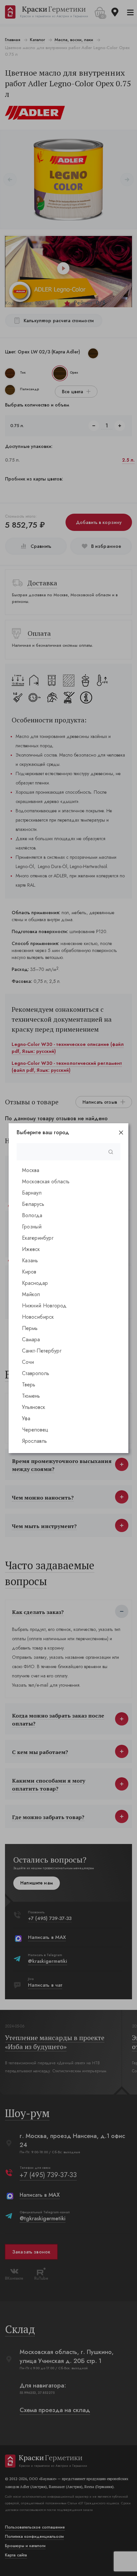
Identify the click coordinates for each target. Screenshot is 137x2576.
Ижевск (31, 1249)
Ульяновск (34, 1407)
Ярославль (34, 1441)
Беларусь (33, 1204)
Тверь (29, 1385)
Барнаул (32, 1193)
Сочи (28, 1362)
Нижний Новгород (44, 1306)
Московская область (46, 1181)
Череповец (35, 1430)
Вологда (32, 1215)
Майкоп (31, 1294)
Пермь (30, 1328)
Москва (31, 1170)
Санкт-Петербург (42, 1351)
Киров (29, 1272)
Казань (30, 1260)
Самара (31, 1339)
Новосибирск (38, 1317)
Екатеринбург (38, 1238)
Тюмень (31, 1396)
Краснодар (35, 1283)
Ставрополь (36, 1373)
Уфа (26, 1418)
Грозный (32, 1227)
